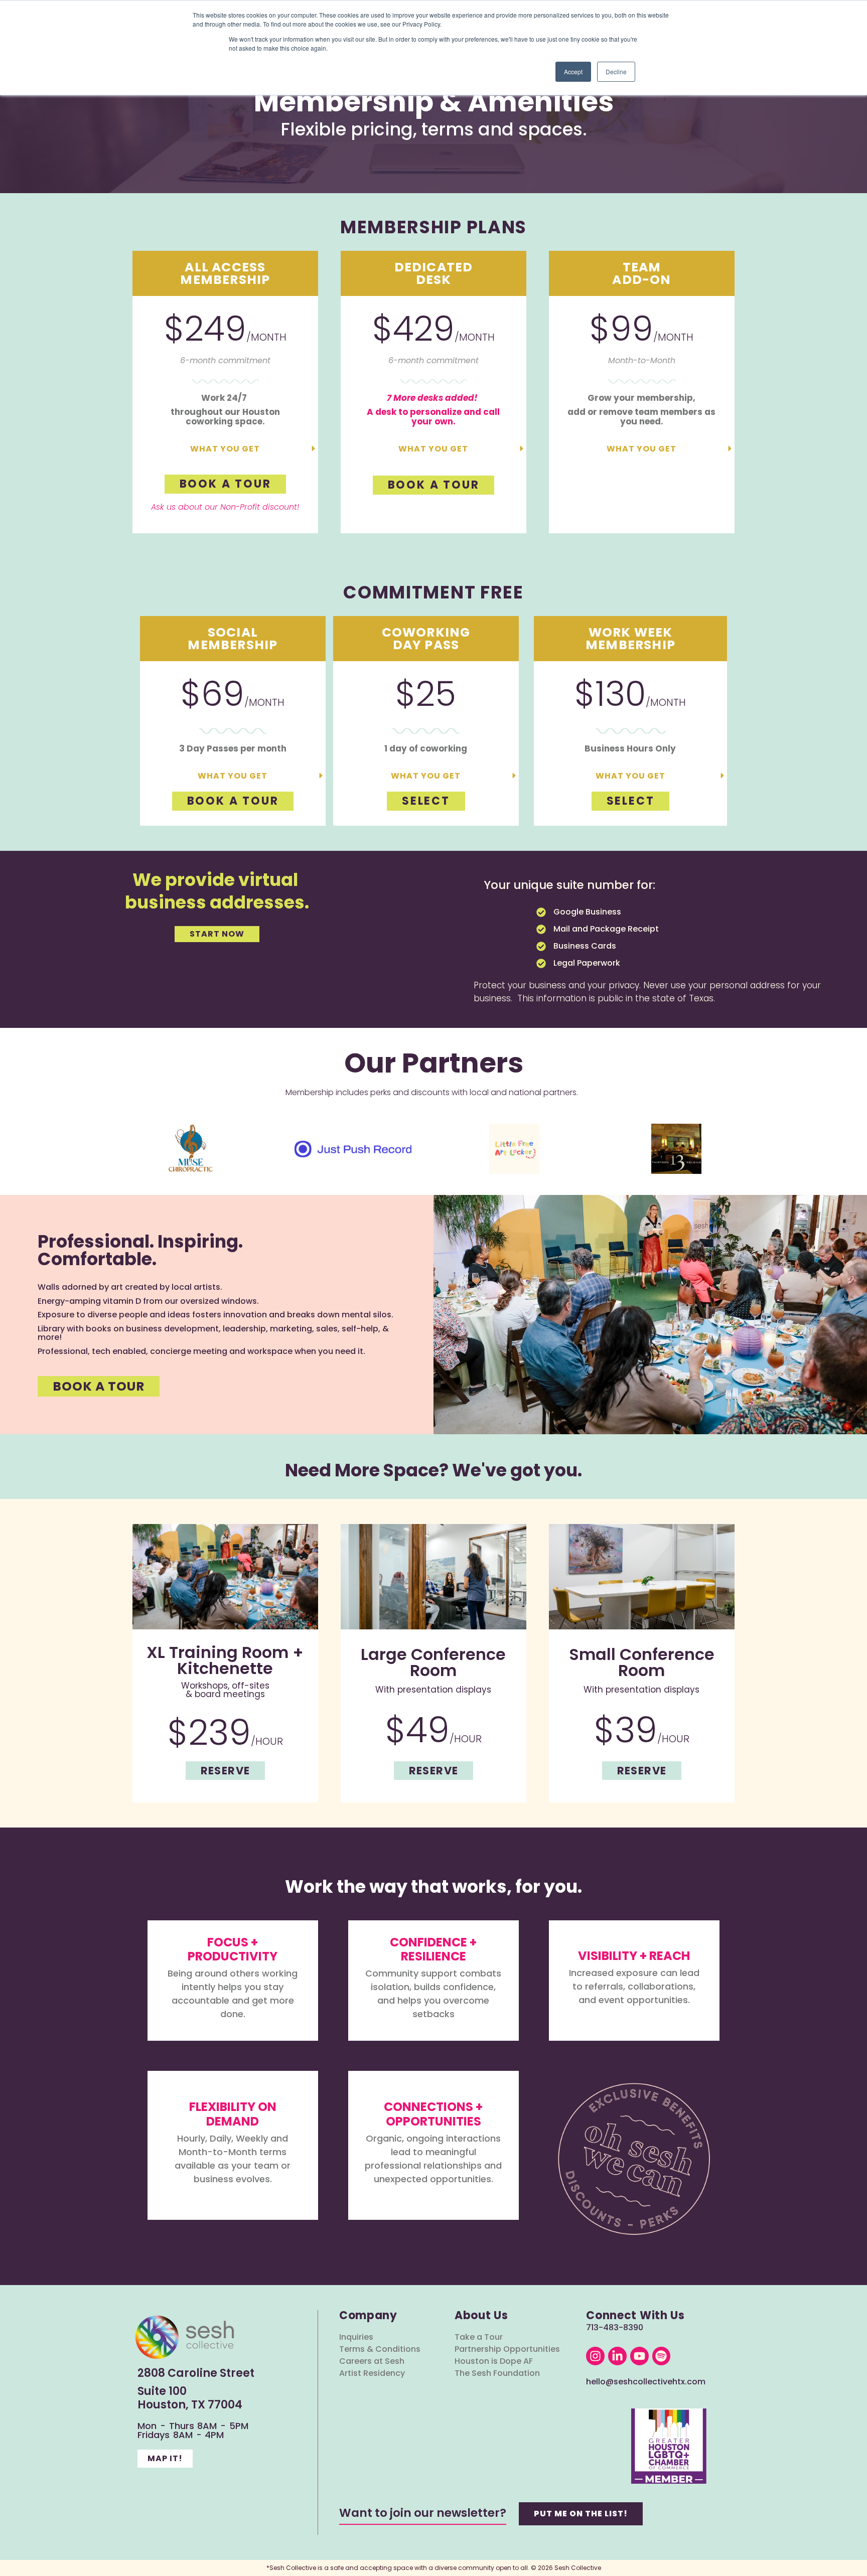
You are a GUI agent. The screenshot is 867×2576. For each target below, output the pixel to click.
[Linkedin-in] (617, 2356)
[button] (225, 448)
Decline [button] (616, 71)
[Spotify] (662, 2356)
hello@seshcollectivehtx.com (646, 2382)
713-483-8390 (615, 2327)
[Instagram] (595, 2356)
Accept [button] (573, 71)
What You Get (225, 449)
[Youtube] (639, 2356)
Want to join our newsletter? (423, 2513)
